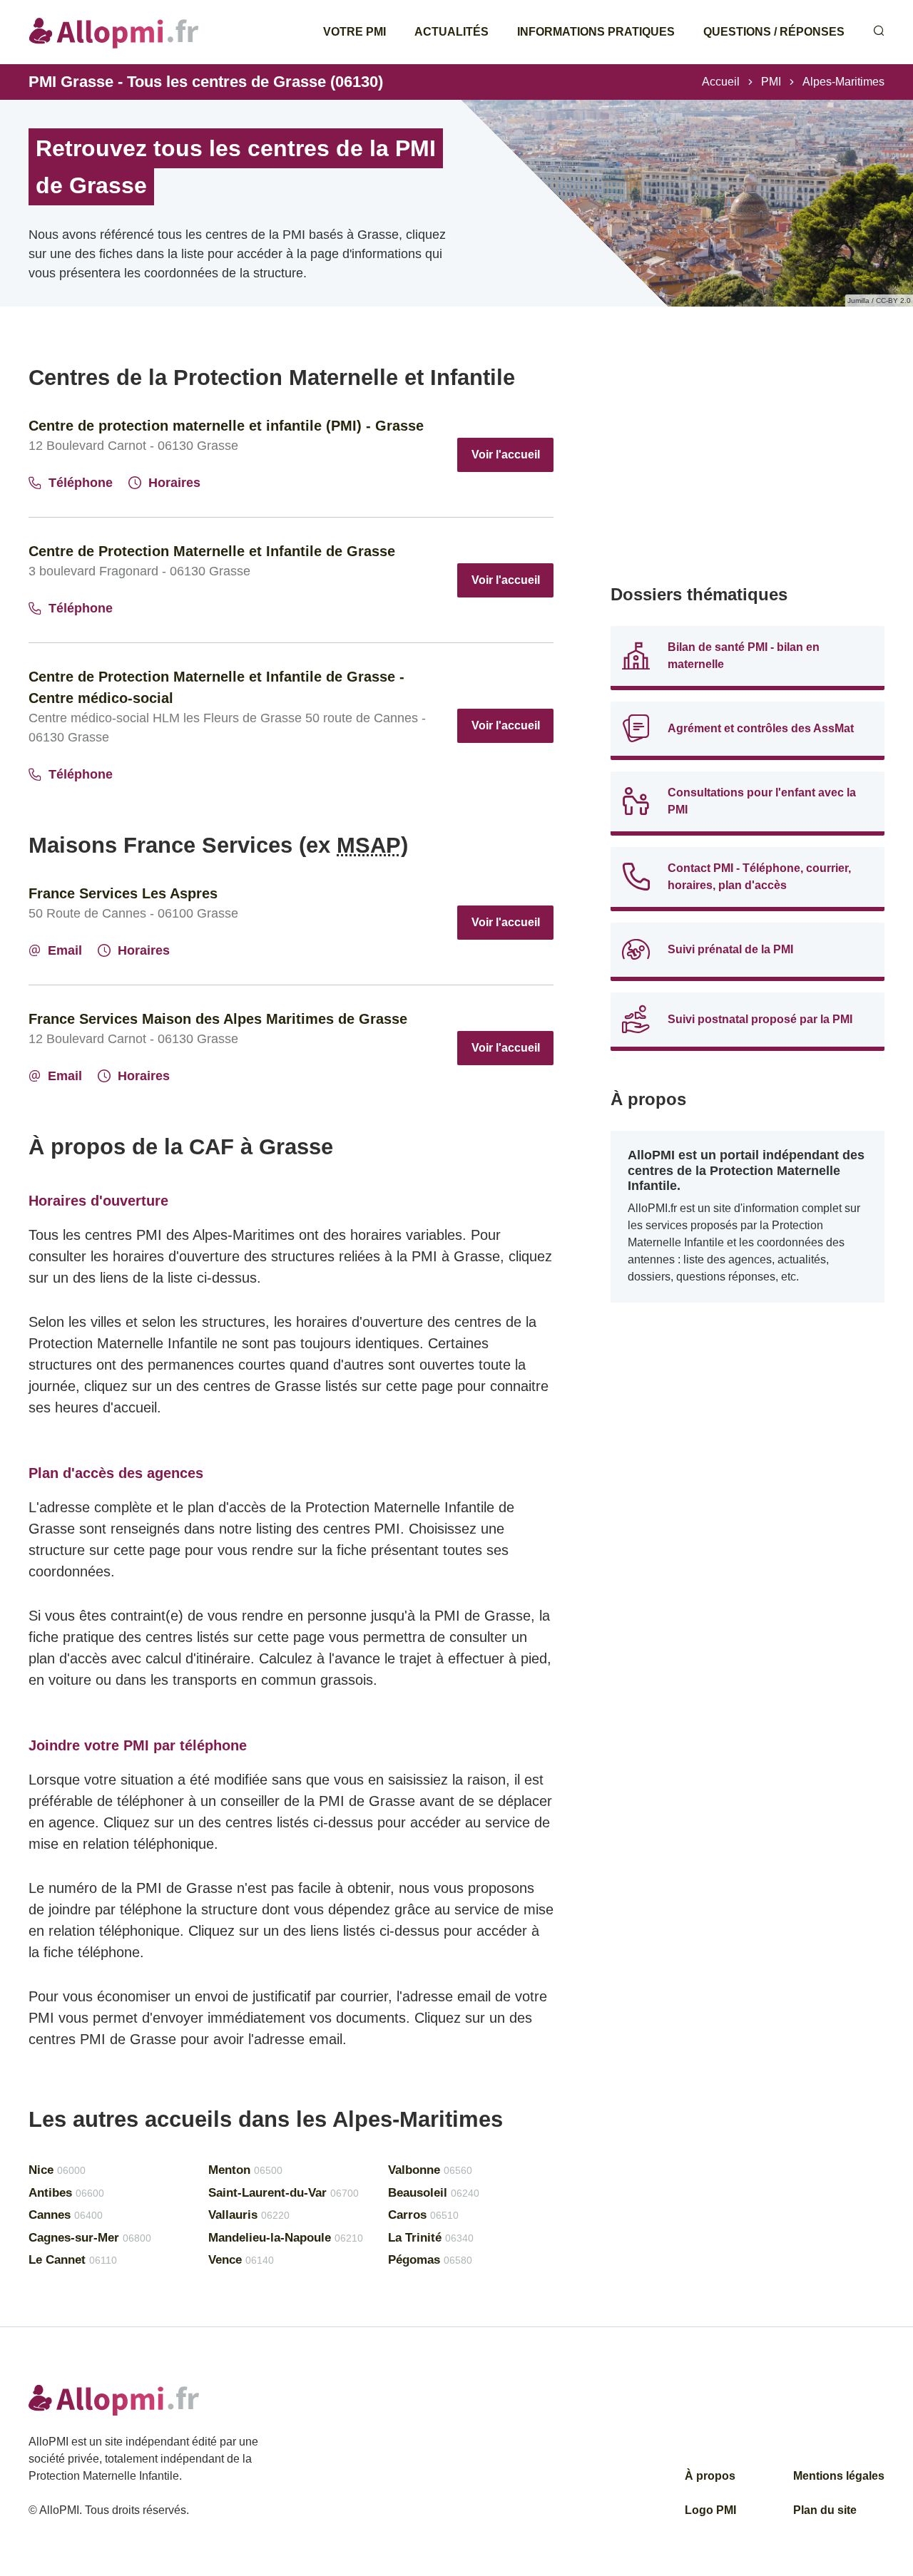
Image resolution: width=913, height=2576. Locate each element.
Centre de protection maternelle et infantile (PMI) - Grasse (226, 426)
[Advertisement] (748, 463)
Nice (57, 2170)
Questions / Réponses (774, 32)
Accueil (721, 82)
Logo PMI (710, 2510)
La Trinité (431, 2238)
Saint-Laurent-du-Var (284, 2193)
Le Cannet (73, 2260)
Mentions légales (839, 2476)
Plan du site (825, 2510)
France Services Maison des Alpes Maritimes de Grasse (218, 1019)
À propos (710, 2476)
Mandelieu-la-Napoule (286, 2238)
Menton (245, 2170)
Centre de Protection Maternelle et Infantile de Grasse (212, 551)
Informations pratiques (596, 32)
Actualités (452, 32)
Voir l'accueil (506, 455)
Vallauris (249, 2215)
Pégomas (430, 2260)
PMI (771, 82)
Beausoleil (434, 2193)
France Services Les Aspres (123, 893)
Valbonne (430, 2170)
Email (65, 950)
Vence (241, 2260)
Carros (423, 2215)
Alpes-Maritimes (843, 82)
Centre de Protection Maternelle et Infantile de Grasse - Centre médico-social (216, 687)
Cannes (66, 2215)
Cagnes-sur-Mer (90, 2238)
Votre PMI (355, 32)
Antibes (66, 2193)
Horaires (174, 483)
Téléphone (81, 483)
